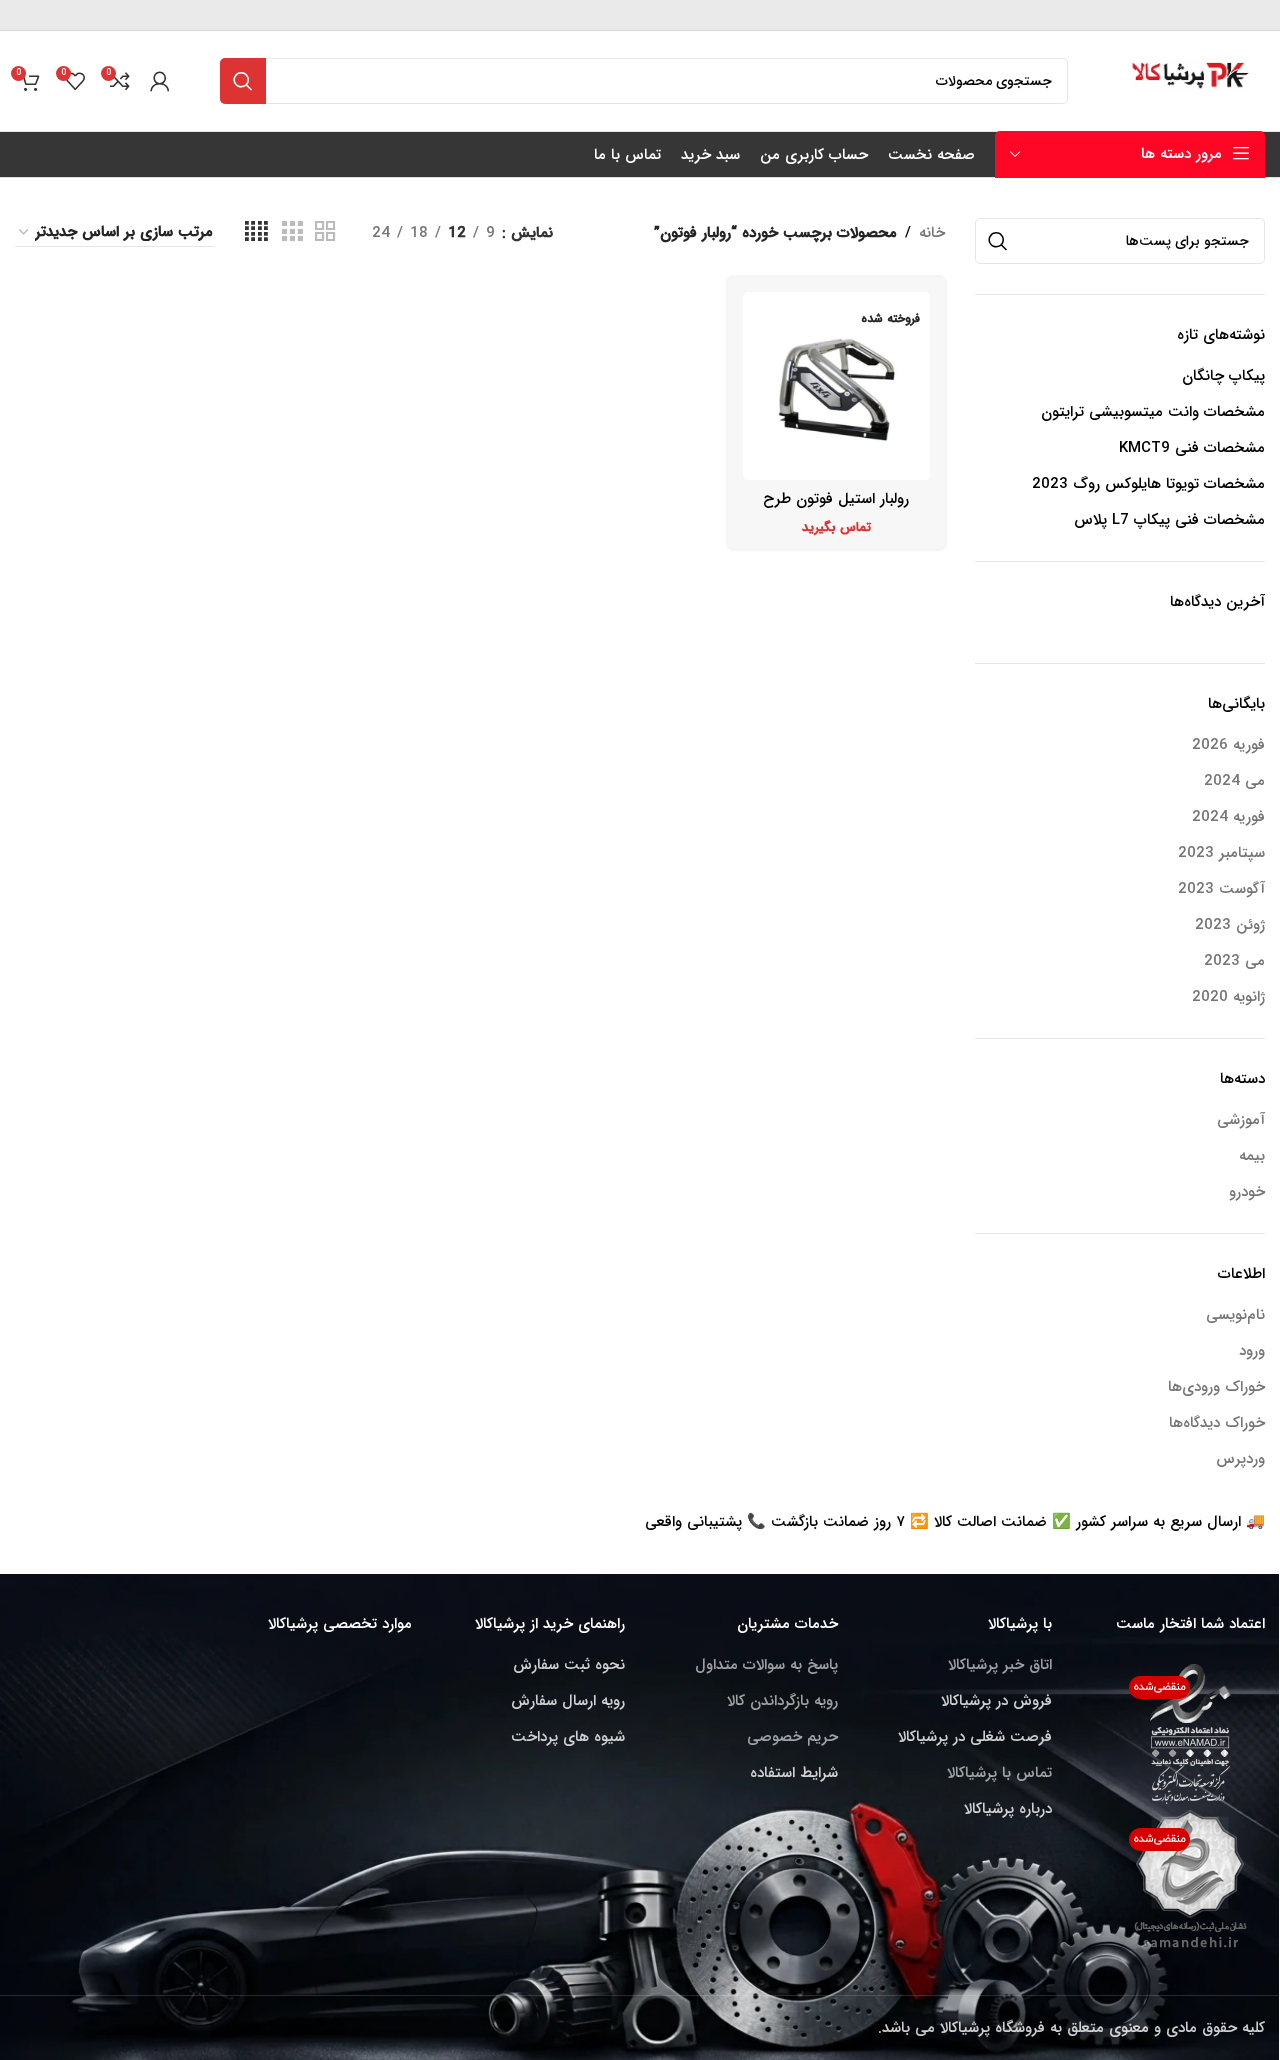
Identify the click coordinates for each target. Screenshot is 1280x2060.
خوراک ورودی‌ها (1216, 1387)
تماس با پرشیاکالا (999, 1773)
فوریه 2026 (1228, 745)
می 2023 (1234, 961)
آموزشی (1241, 1120)
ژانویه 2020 (1228, 997)
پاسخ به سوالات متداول (766, 1665)
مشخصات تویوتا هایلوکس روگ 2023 (1148, 484)
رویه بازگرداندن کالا (782, 1701)
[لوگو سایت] (1191, 80)
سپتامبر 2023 (1221, 853)
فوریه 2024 (1228, 817)
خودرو (1247, 1192)
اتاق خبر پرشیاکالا (1000, 1665)
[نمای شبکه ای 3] (292, 232)
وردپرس (1240, 1459)
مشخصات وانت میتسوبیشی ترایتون (1153, 412)
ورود (1252, 1351)
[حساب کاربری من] (160, 81)
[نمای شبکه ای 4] (256, 232)
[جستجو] (243, 81)
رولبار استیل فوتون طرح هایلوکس (836, 509)
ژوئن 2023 (1230, 925)
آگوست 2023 (1221, 889)
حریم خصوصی (792, 1737)
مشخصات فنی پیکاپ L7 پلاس (1169, 520)
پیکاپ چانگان (1223, 376)
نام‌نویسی (1235, 1315)
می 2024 (1234, 781)
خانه (932, 233)
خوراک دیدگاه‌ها (1217, 1423)
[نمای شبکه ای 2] (325, 232)
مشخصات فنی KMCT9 (1192, 448)
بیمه (1252, 1156)
